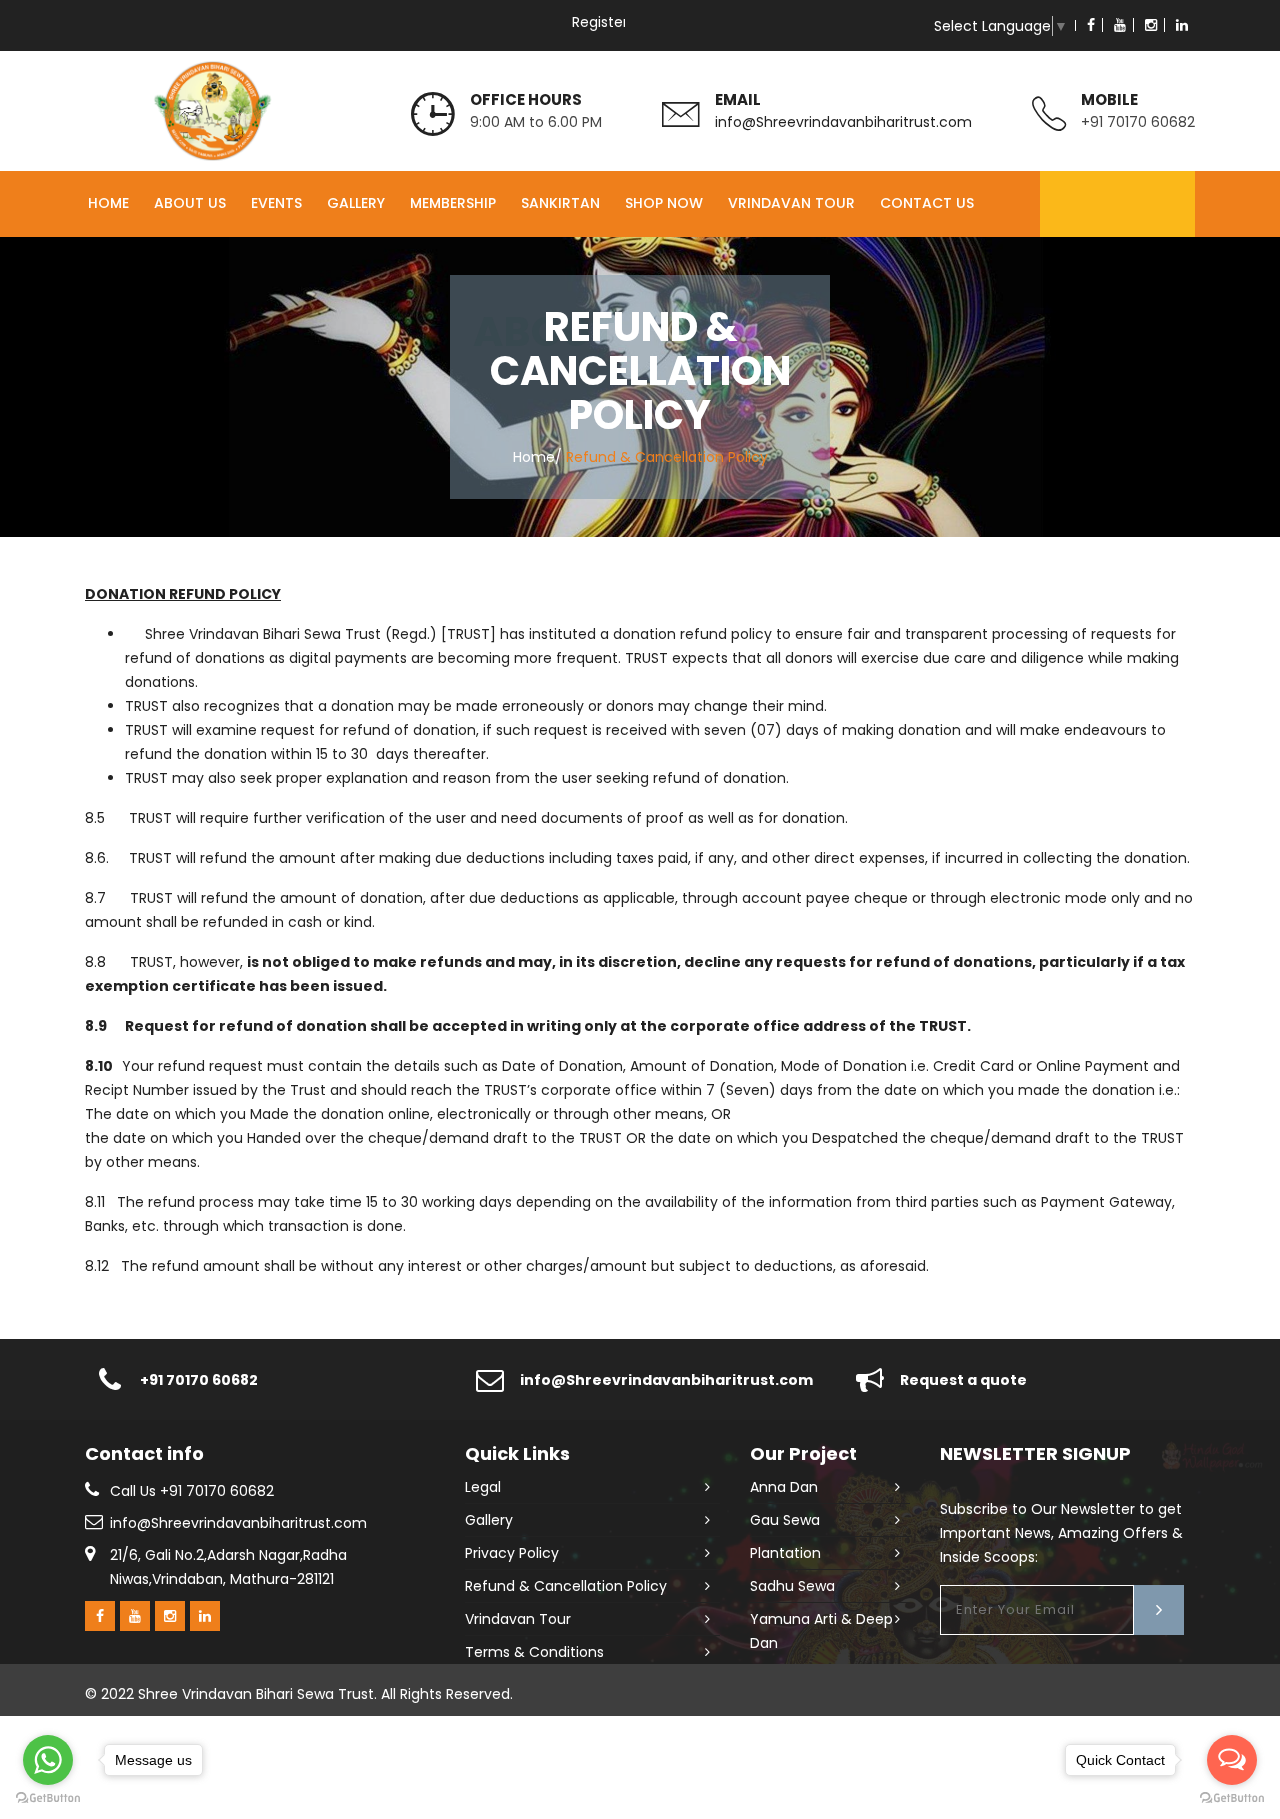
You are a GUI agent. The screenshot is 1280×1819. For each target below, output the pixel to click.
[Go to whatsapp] (48, 1760)
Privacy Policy (512, 1553)
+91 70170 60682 (1138, 122)
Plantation (785, 1553)
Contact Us (927, 203)
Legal (483, 1487)
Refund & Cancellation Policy (566, 1586)
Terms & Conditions (534, 1652)
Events (276, 203)
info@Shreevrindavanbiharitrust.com (843, 122)
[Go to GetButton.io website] (1232, 1798)
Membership (453, 203)
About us (190, 203)
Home (108, 203)
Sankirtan (560, 203)
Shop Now (664, 203)
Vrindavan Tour (791, 203)
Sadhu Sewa (792, 1586)
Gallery (356, 203)
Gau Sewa (785, 1520)
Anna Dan (784, 1487)
